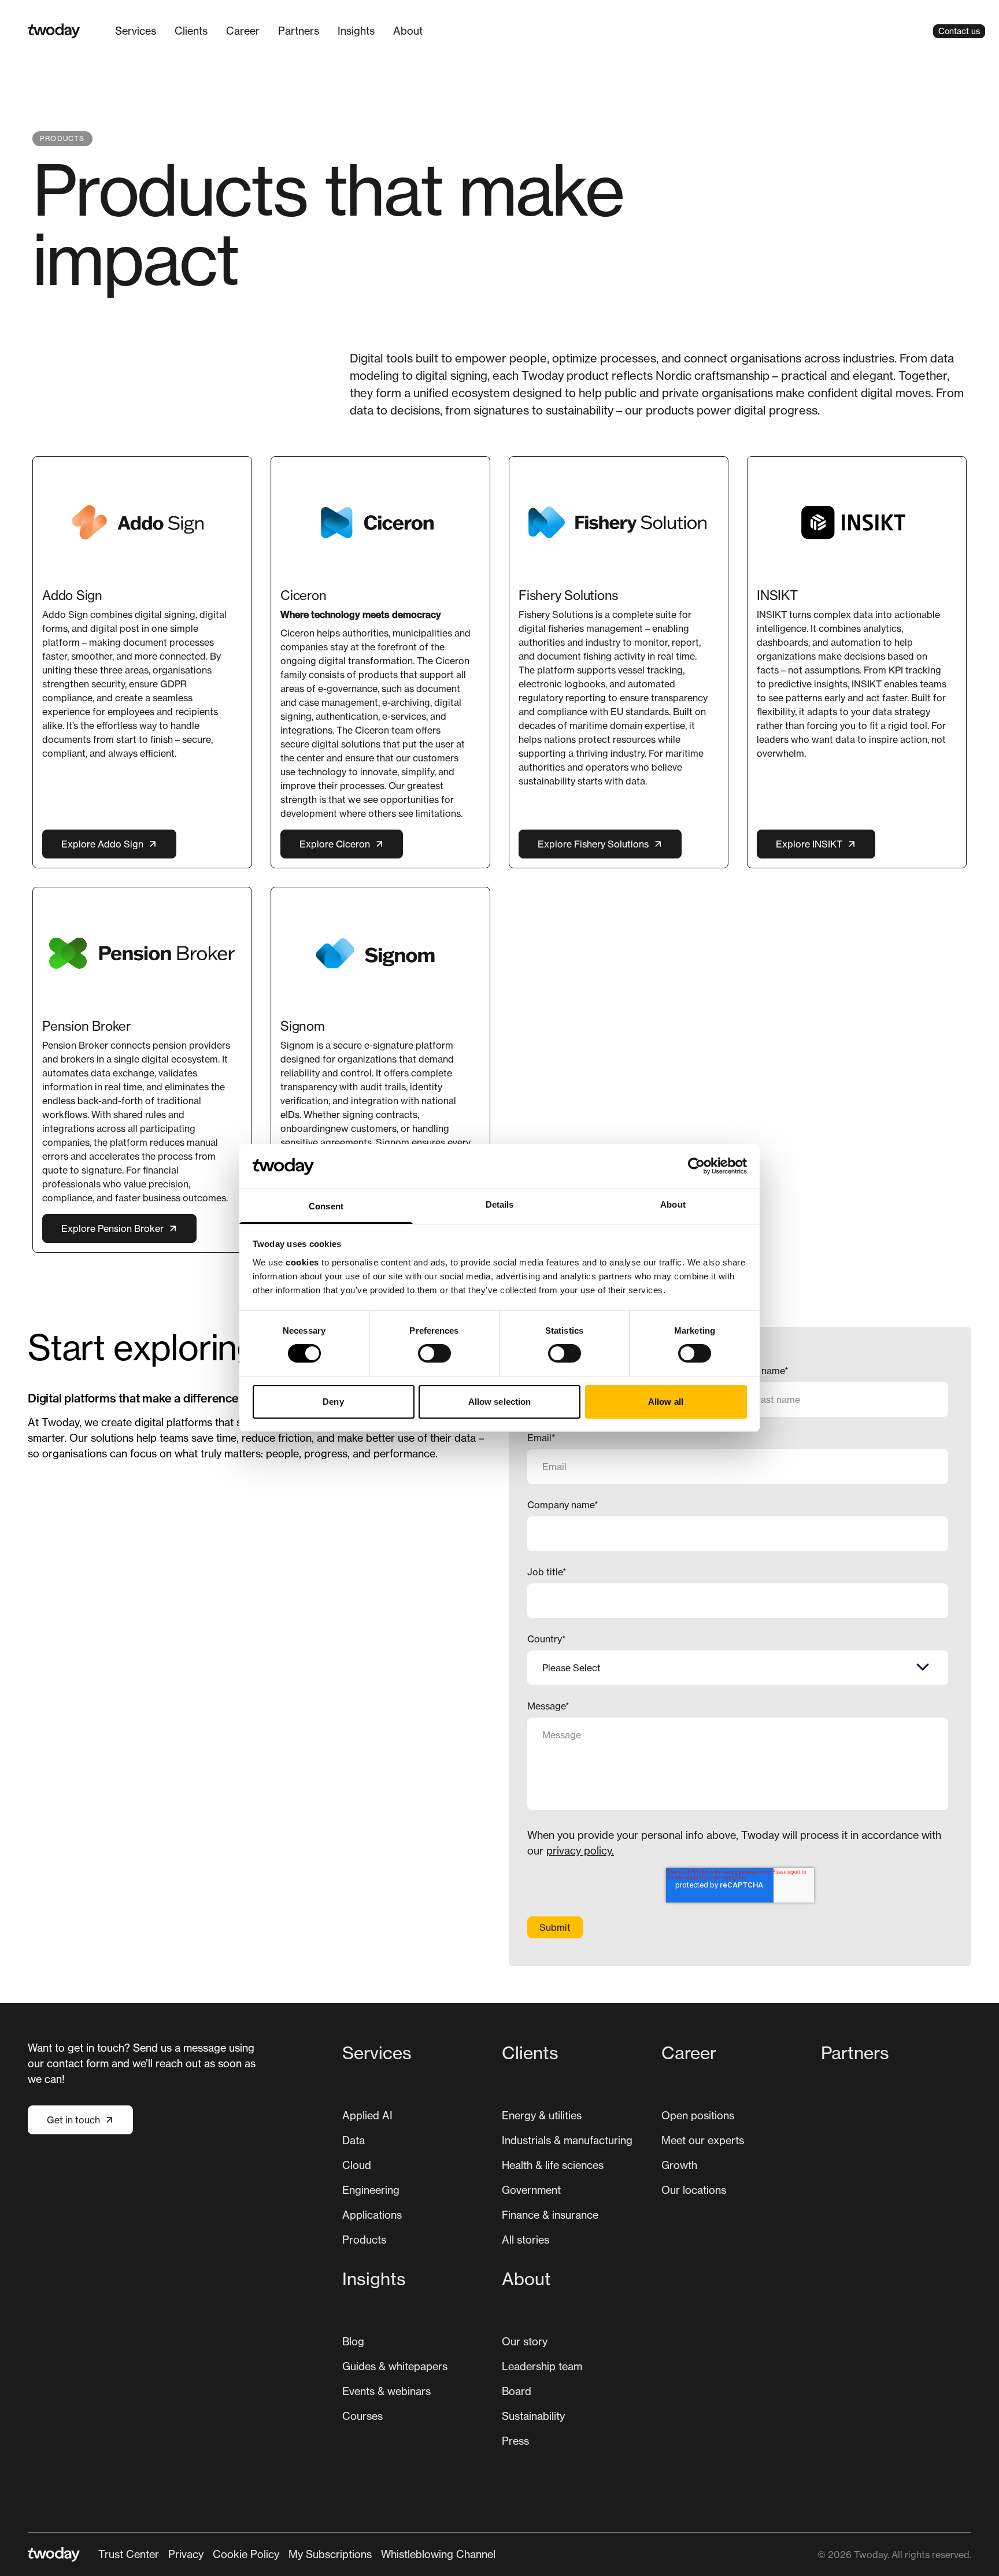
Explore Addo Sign (102, 844)
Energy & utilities (542, 2115)
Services (136, 31)
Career (243, 31)
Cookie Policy (246, 2554)
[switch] (434, 1353)
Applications (372, 2215)
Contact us (959, 31)
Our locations (694, 2190)
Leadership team (542, 2366)
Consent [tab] (326, 1206)
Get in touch (73, 2120)
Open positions (698, 2115)
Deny (333, 1402)
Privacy (186, 2554)
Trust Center (129, 2554)
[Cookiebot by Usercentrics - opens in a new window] (696, 1166)
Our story (525, 2341)
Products (364, 2240)
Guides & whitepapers (395, 2366)
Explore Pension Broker (112, 1228)
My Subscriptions (330, 2554)
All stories (526, 2240)
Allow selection (500, 1402)
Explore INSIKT (809, 844)
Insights (356, 31)
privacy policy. (580, 1850)
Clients (191, 31)
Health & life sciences (553, 2165)
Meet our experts (703, 2140)
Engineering (371, 2190)
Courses (362, 2416)
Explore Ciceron (335, 844)
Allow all (666, 1402)
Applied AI (367, 2115)
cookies (302, 1262)
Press (515, 2441)
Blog (353, 2341)
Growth (679, 2165)
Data (354, 2140)
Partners (299, 31)
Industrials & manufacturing (567, 2140)
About (408, 31)
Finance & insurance (550, 2215)
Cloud (357, 2165)
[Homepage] (54, 31)
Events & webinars (386, 2391)
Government (531, 2190)
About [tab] (673, 1204)
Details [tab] (500, 1204)
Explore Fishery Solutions (593, 844)
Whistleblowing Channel (438, 2554)
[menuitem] (136, 31)
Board (517, 2391)
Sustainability (533, 2416)
